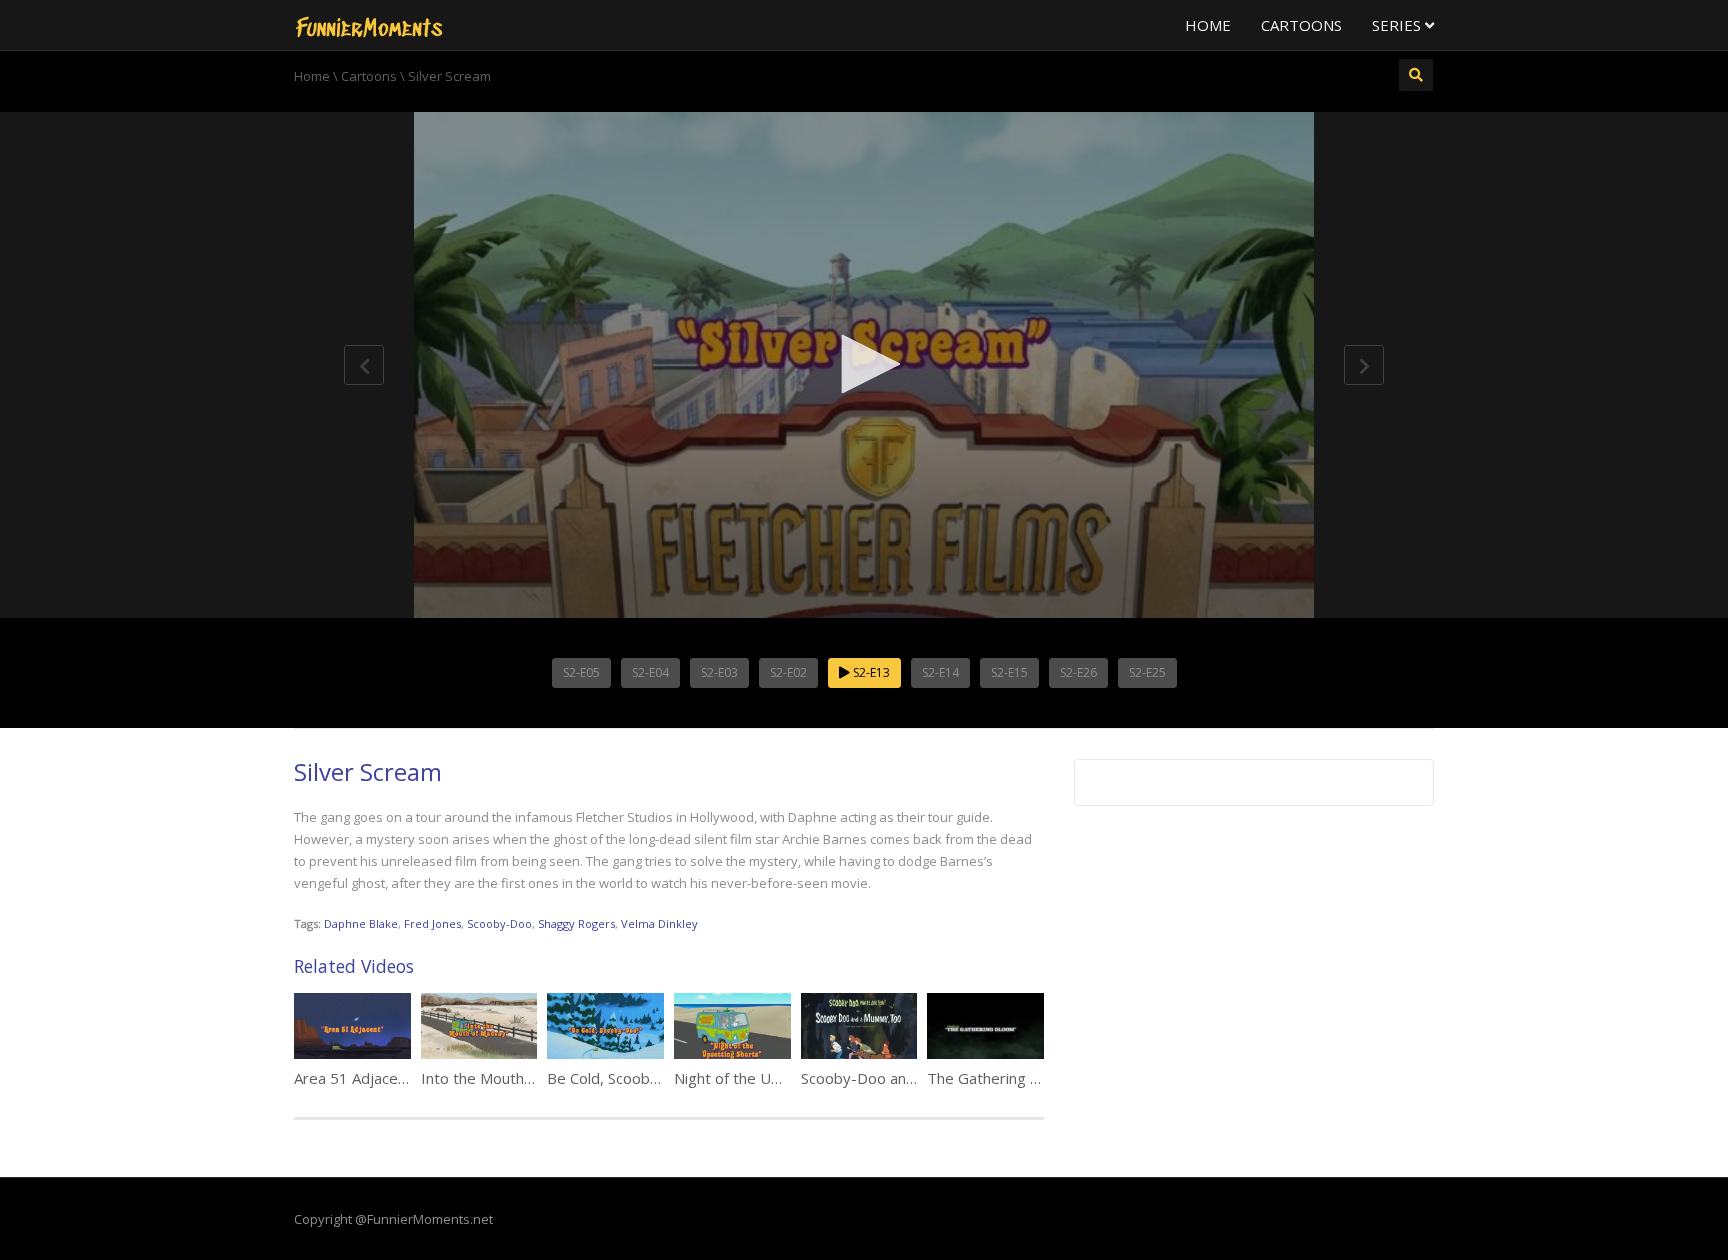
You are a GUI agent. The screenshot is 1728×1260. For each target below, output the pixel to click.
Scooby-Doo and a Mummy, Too (911, 1078)
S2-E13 (870, 672)
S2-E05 (581, 672)
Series (1398, 25)
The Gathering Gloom (1001, 1078)
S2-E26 (1078, 672)
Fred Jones (432, 923)
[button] (864, 364)
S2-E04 (650, 672)
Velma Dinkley (659, 923)
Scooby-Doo (499, 923)
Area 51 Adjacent (353, 1078)
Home (1208, 25)
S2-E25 (1147, 672)
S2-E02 (788, 672)
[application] (864, 365)
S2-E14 (940, 672)
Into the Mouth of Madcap (510, 1078)
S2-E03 (719, 672)
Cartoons (1301, 25)
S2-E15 (1009, 672)
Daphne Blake (361, 923)
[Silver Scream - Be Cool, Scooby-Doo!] (369, 25)
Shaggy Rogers (576, 923)
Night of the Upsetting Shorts (776, 1078)
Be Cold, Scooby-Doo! (621, 1078)
